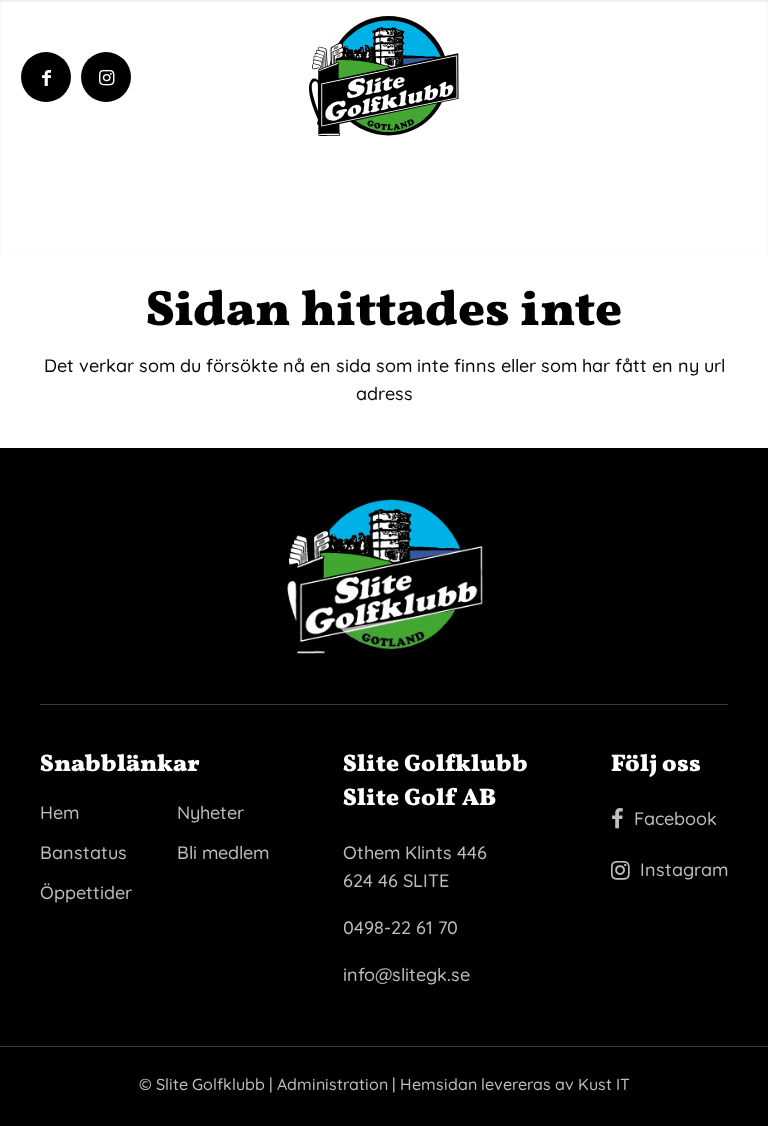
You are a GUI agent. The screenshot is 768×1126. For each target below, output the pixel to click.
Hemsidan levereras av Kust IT (515, 1084)
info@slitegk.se (406, 974)
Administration (332, 1084)
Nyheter (210, 812)
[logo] (384, 76)
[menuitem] (682, 71)
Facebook (675, 818)
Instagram (684, 869)
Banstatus (83, 852)
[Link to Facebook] (46, 77)
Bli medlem (223, 852)
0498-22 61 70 (400, 927)
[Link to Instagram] (106, 77)
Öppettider (86, 892)
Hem (59, 812)
